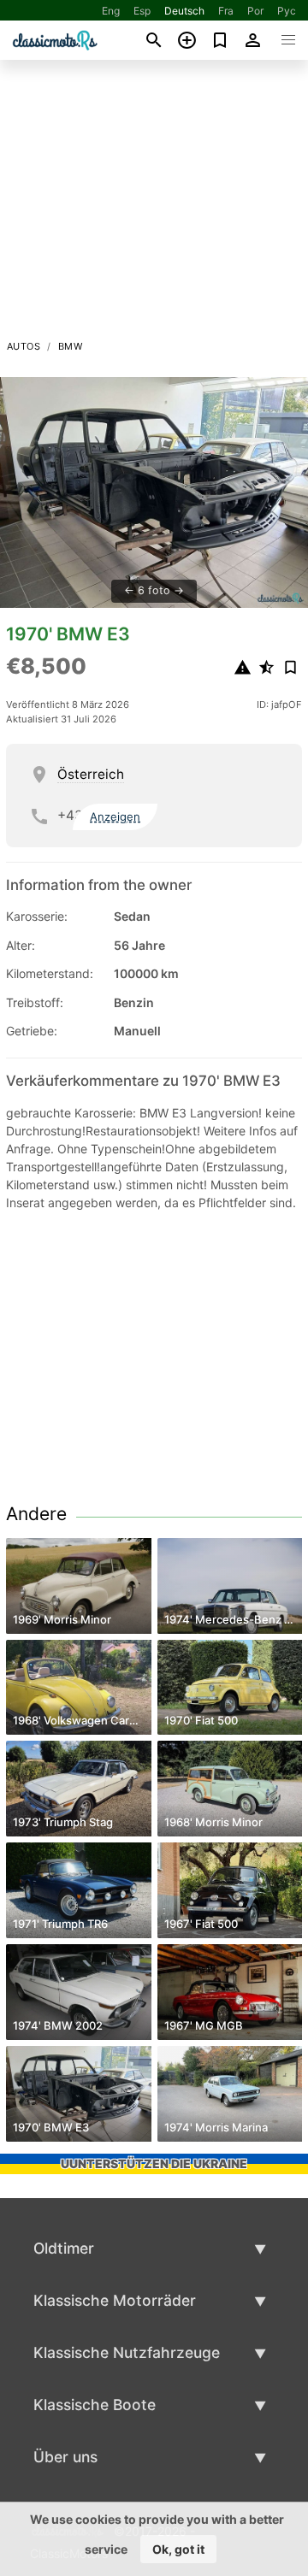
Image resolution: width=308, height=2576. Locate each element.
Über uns (65, 2457)
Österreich (91, 774)
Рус (287, 11)
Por (255, 11)
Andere (36, 1514)
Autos (24, 346)
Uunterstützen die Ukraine (154, 2163)
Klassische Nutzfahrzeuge (127, 2352)
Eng (111, 11)
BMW (70, 346)
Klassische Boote (95, 2405)
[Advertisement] (154, 204)
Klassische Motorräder (115, 2300)
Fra (226, 11)
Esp (142, 11)
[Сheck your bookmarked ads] (220, 40)
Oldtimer (64, 2248)
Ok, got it (178, 2549)
